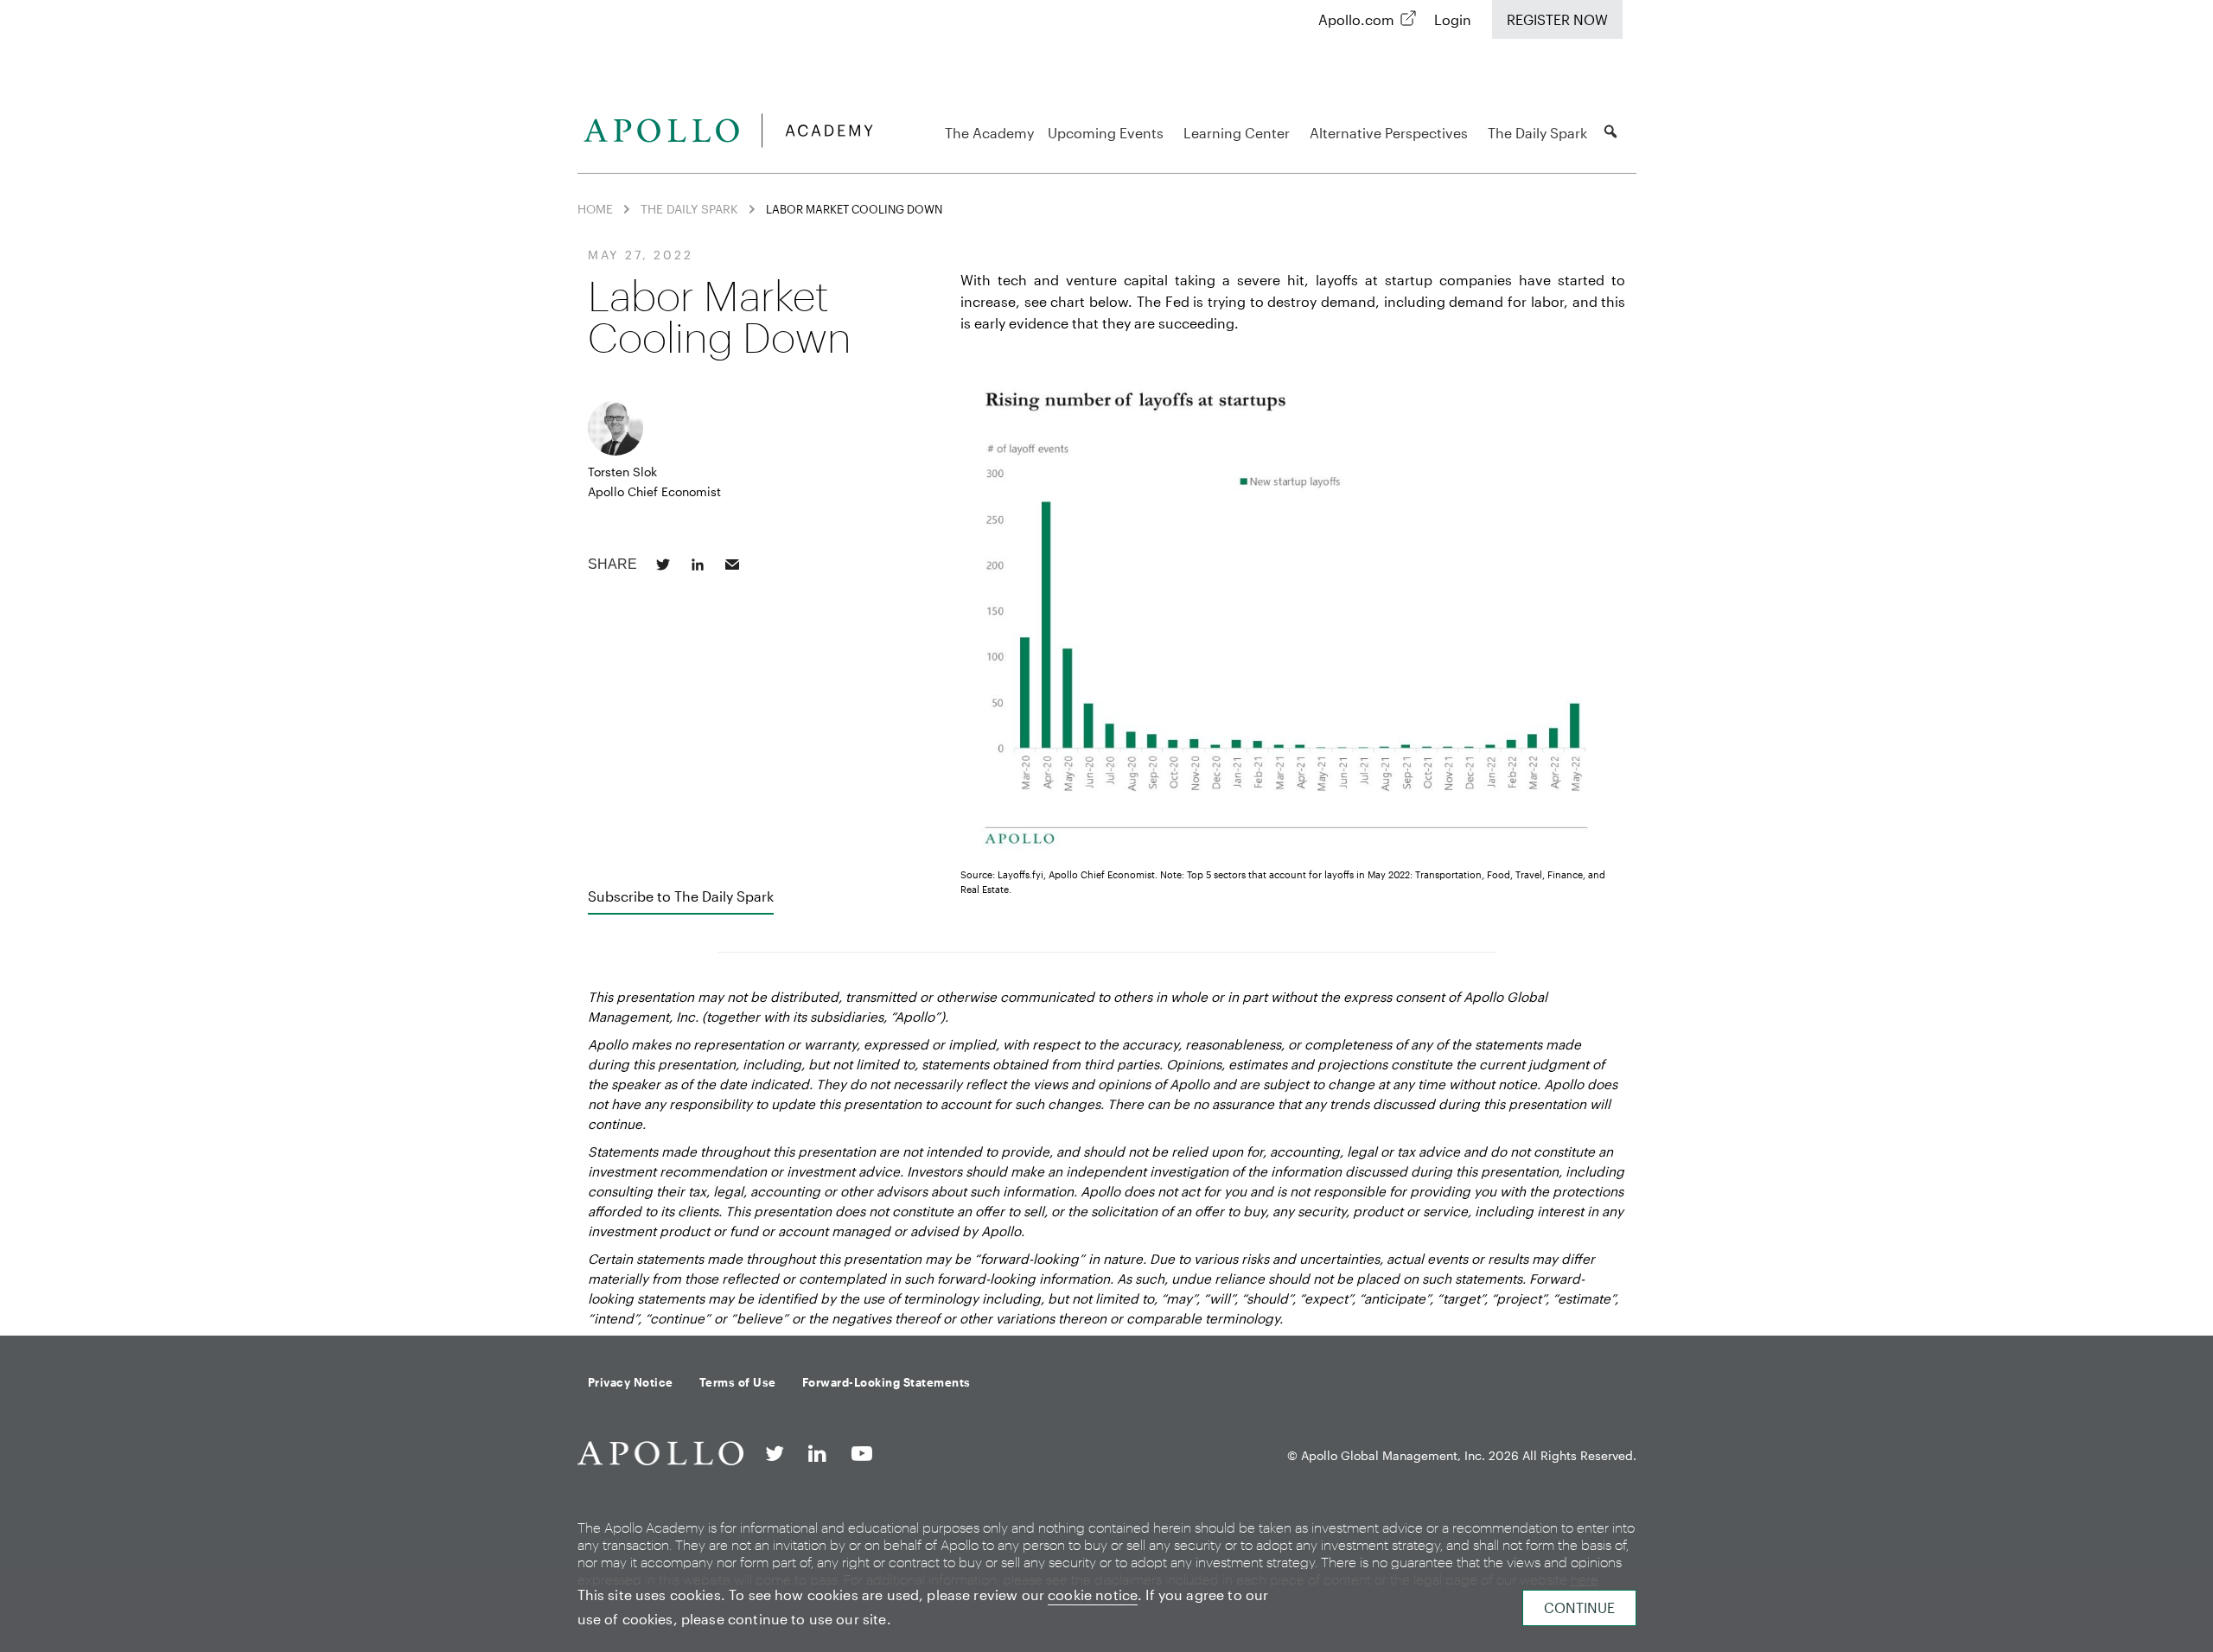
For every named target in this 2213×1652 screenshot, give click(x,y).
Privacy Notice (631, 1382)
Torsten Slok (622, 472)
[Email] (732, 564)
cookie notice (1093, 1595)
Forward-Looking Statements (886, 1382)
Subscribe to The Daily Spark (681, 896)
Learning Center (1237, 133)
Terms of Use (738, 1382)
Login (1453, 19)
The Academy (989, 133)
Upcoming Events (1106, 133)
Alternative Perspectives (1389, 133)
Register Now (1557, 19)
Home (595, 209)
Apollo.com (1356, 19)
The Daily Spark (1537, 133)
